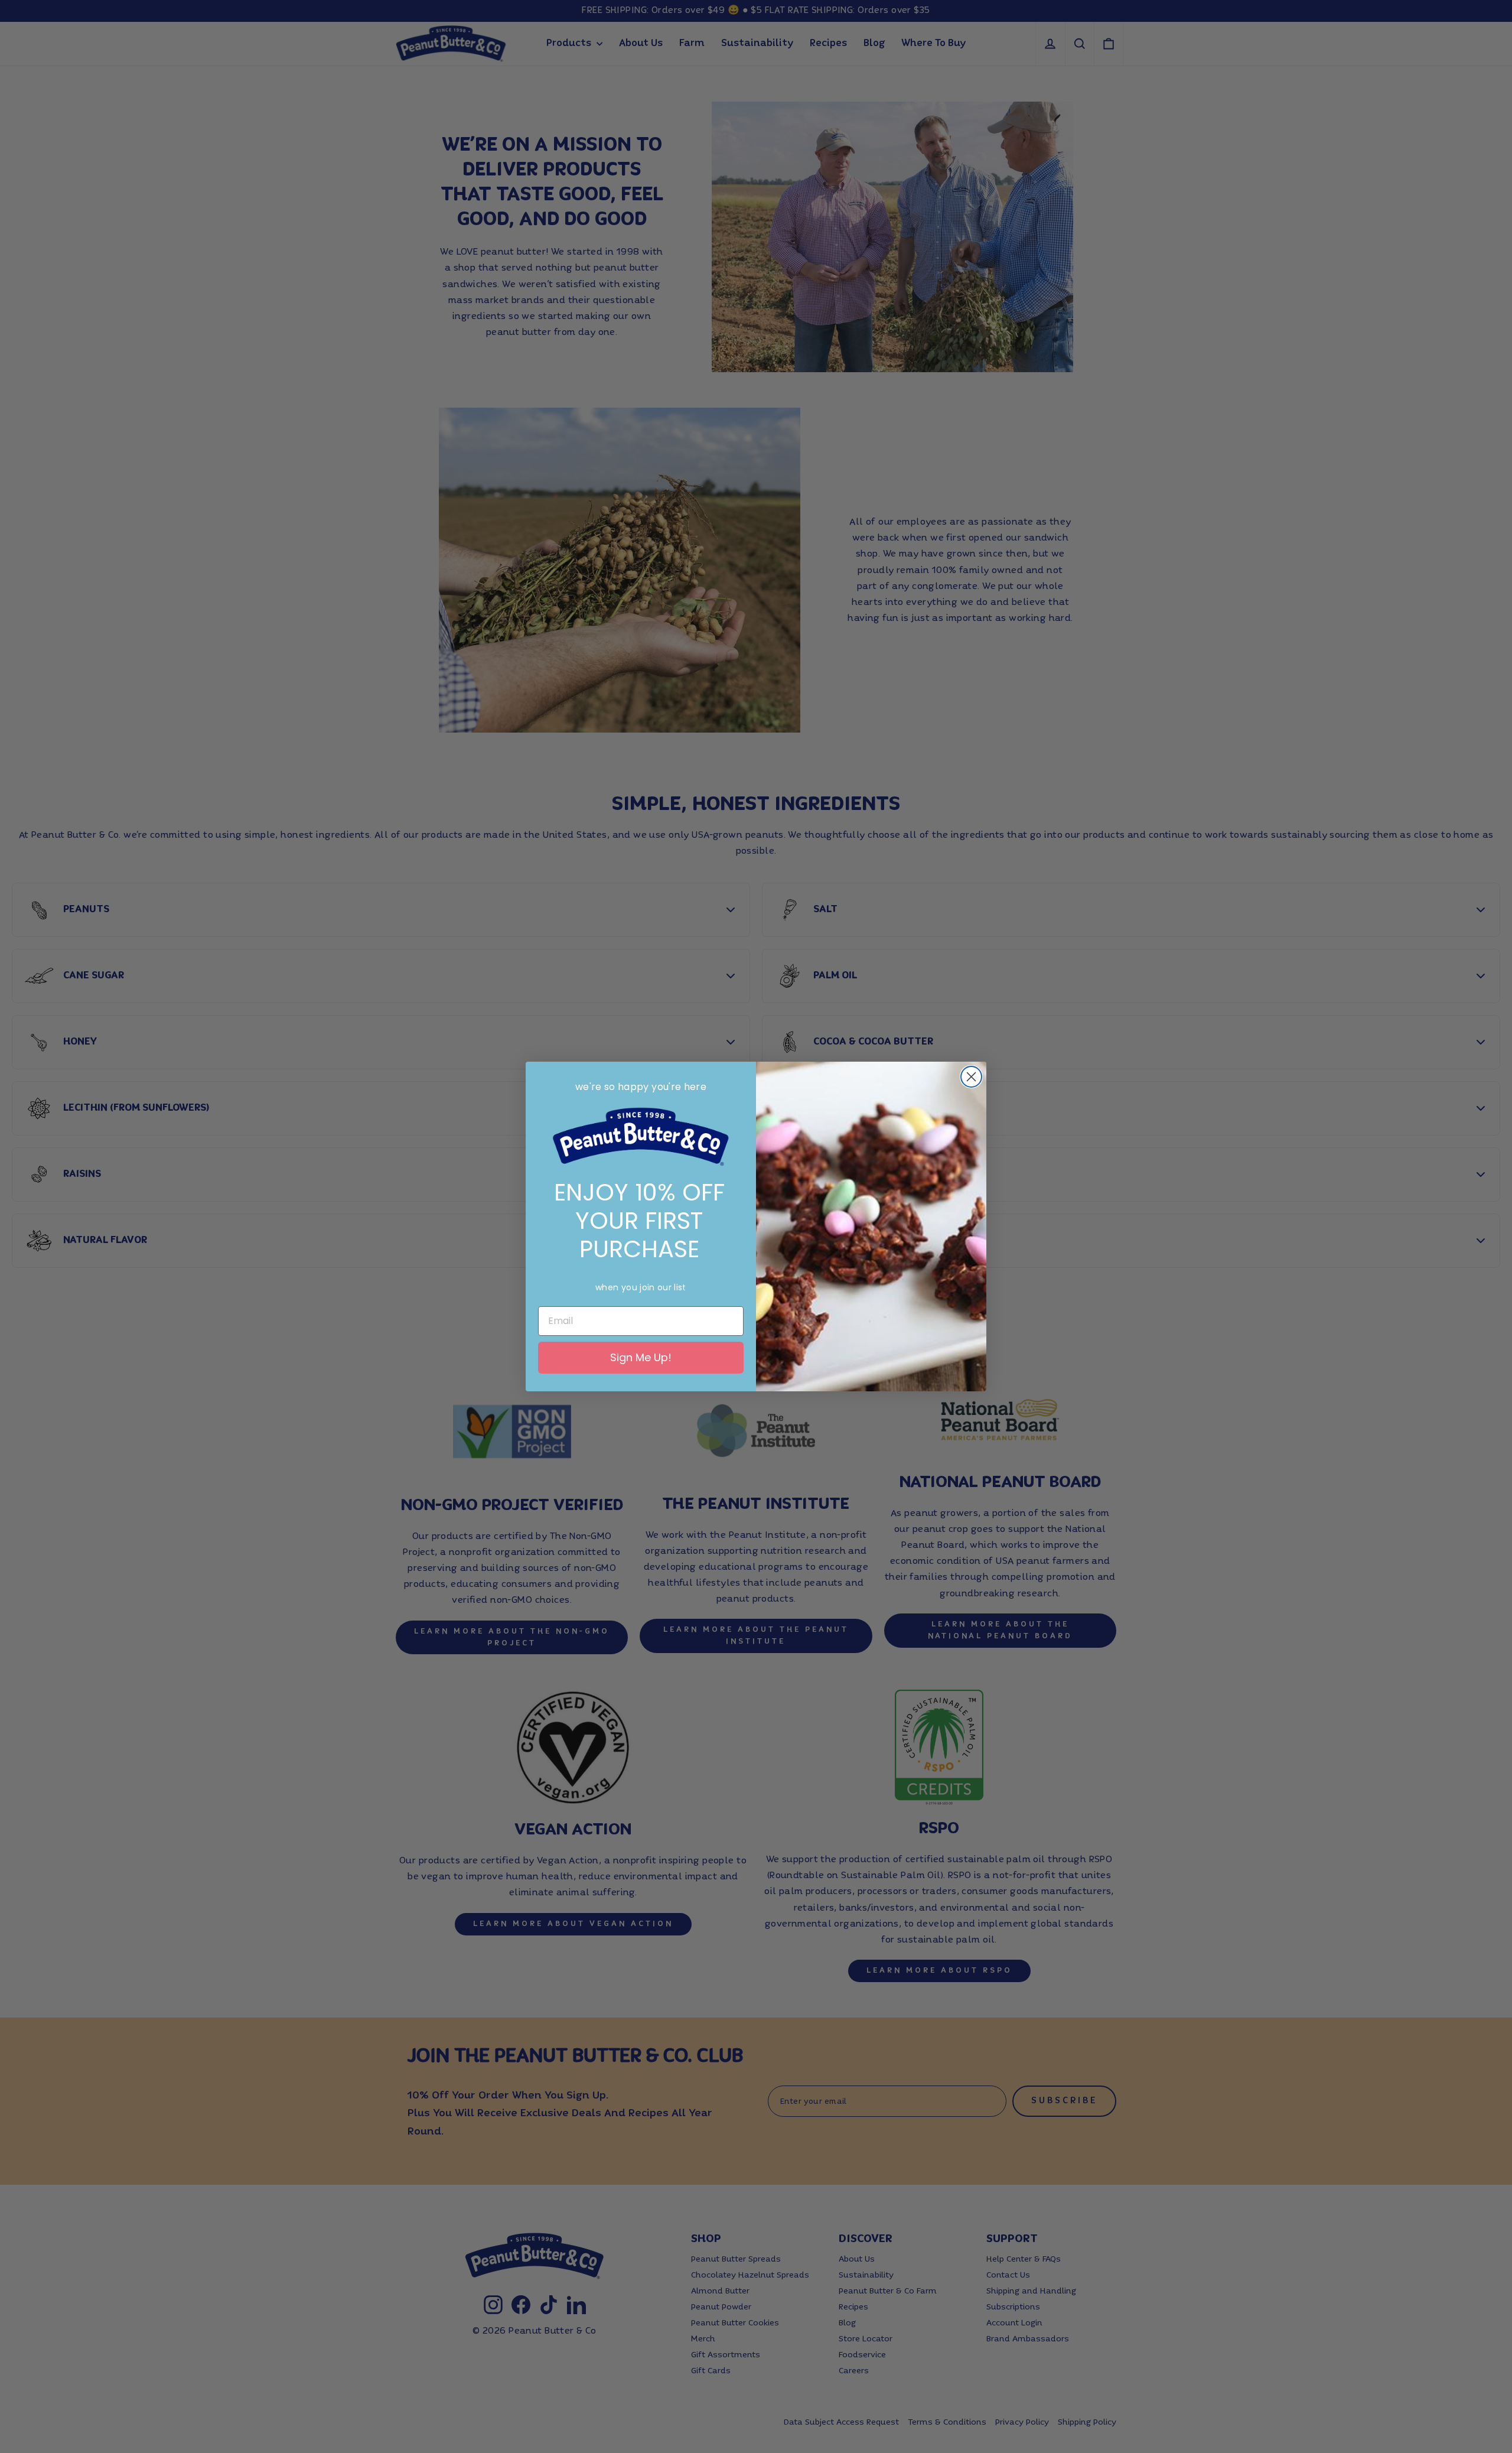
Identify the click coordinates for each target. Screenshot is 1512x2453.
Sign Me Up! (641, 1357)
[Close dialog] (971, 1077)
